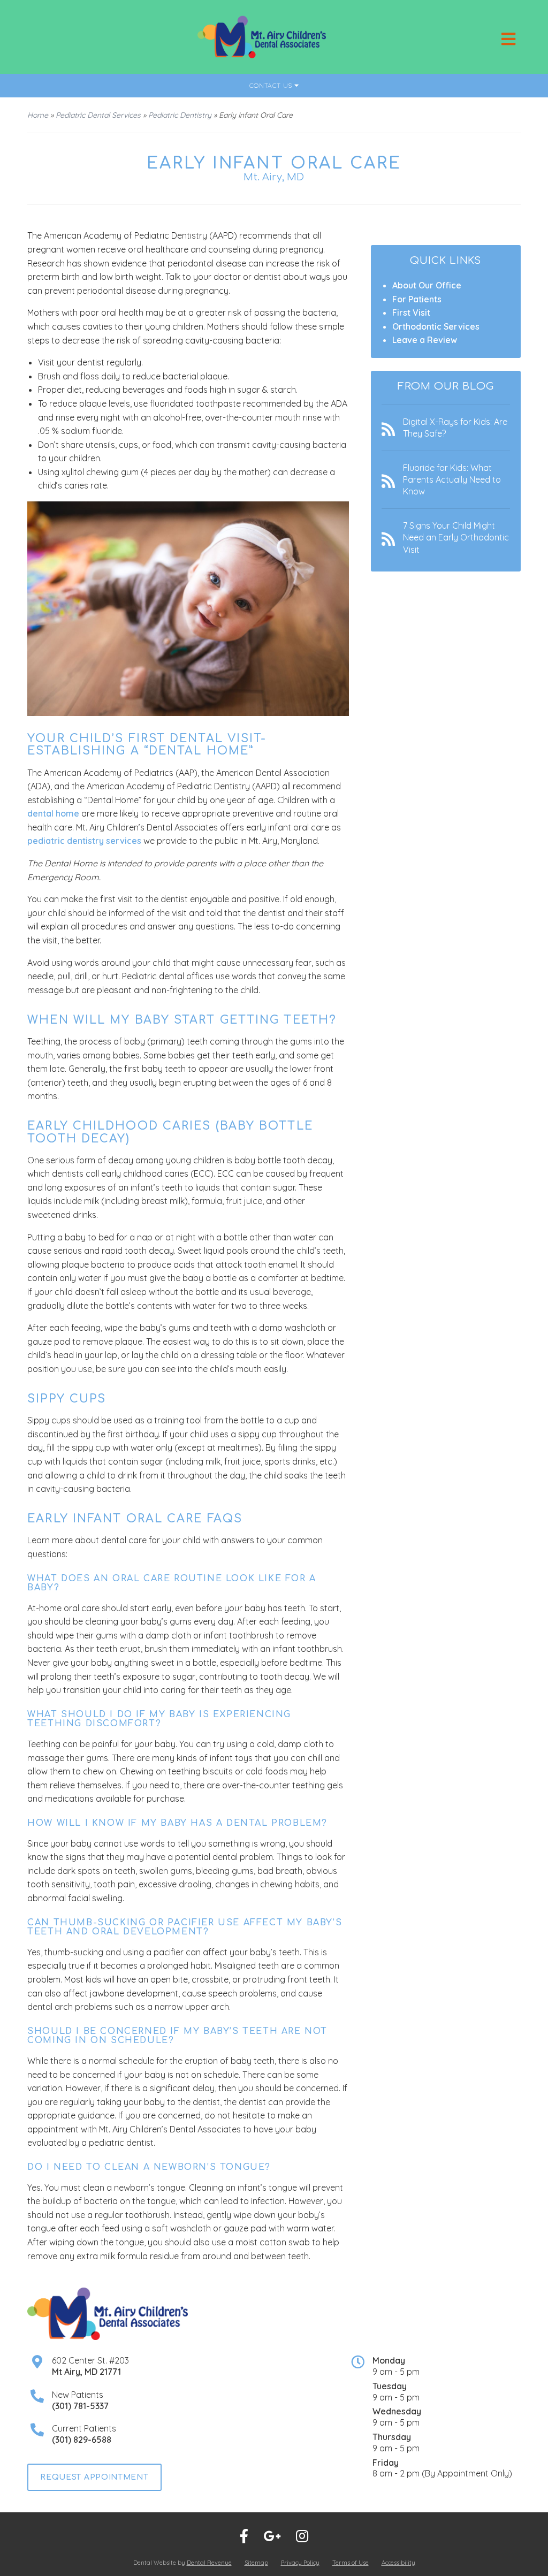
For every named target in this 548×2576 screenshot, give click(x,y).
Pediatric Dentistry (180, 115)
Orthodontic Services (436, 326)
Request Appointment (94, 2477)
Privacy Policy (300, 2563)
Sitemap (256, 2563)
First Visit (411, 313)
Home (38, 115)
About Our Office (427, 285)
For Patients (417, 299)
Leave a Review (425, 340)
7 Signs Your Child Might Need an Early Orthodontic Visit (456, 538)
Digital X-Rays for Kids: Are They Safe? (455, 428)
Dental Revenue (209, 2563)
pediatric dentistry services (84, 841)
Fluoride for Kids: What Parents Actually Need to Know (452, 480)
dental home (53, 813)
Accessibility (398, 2563)
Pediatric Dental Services (98, 115)
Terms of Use (351, 2563)
